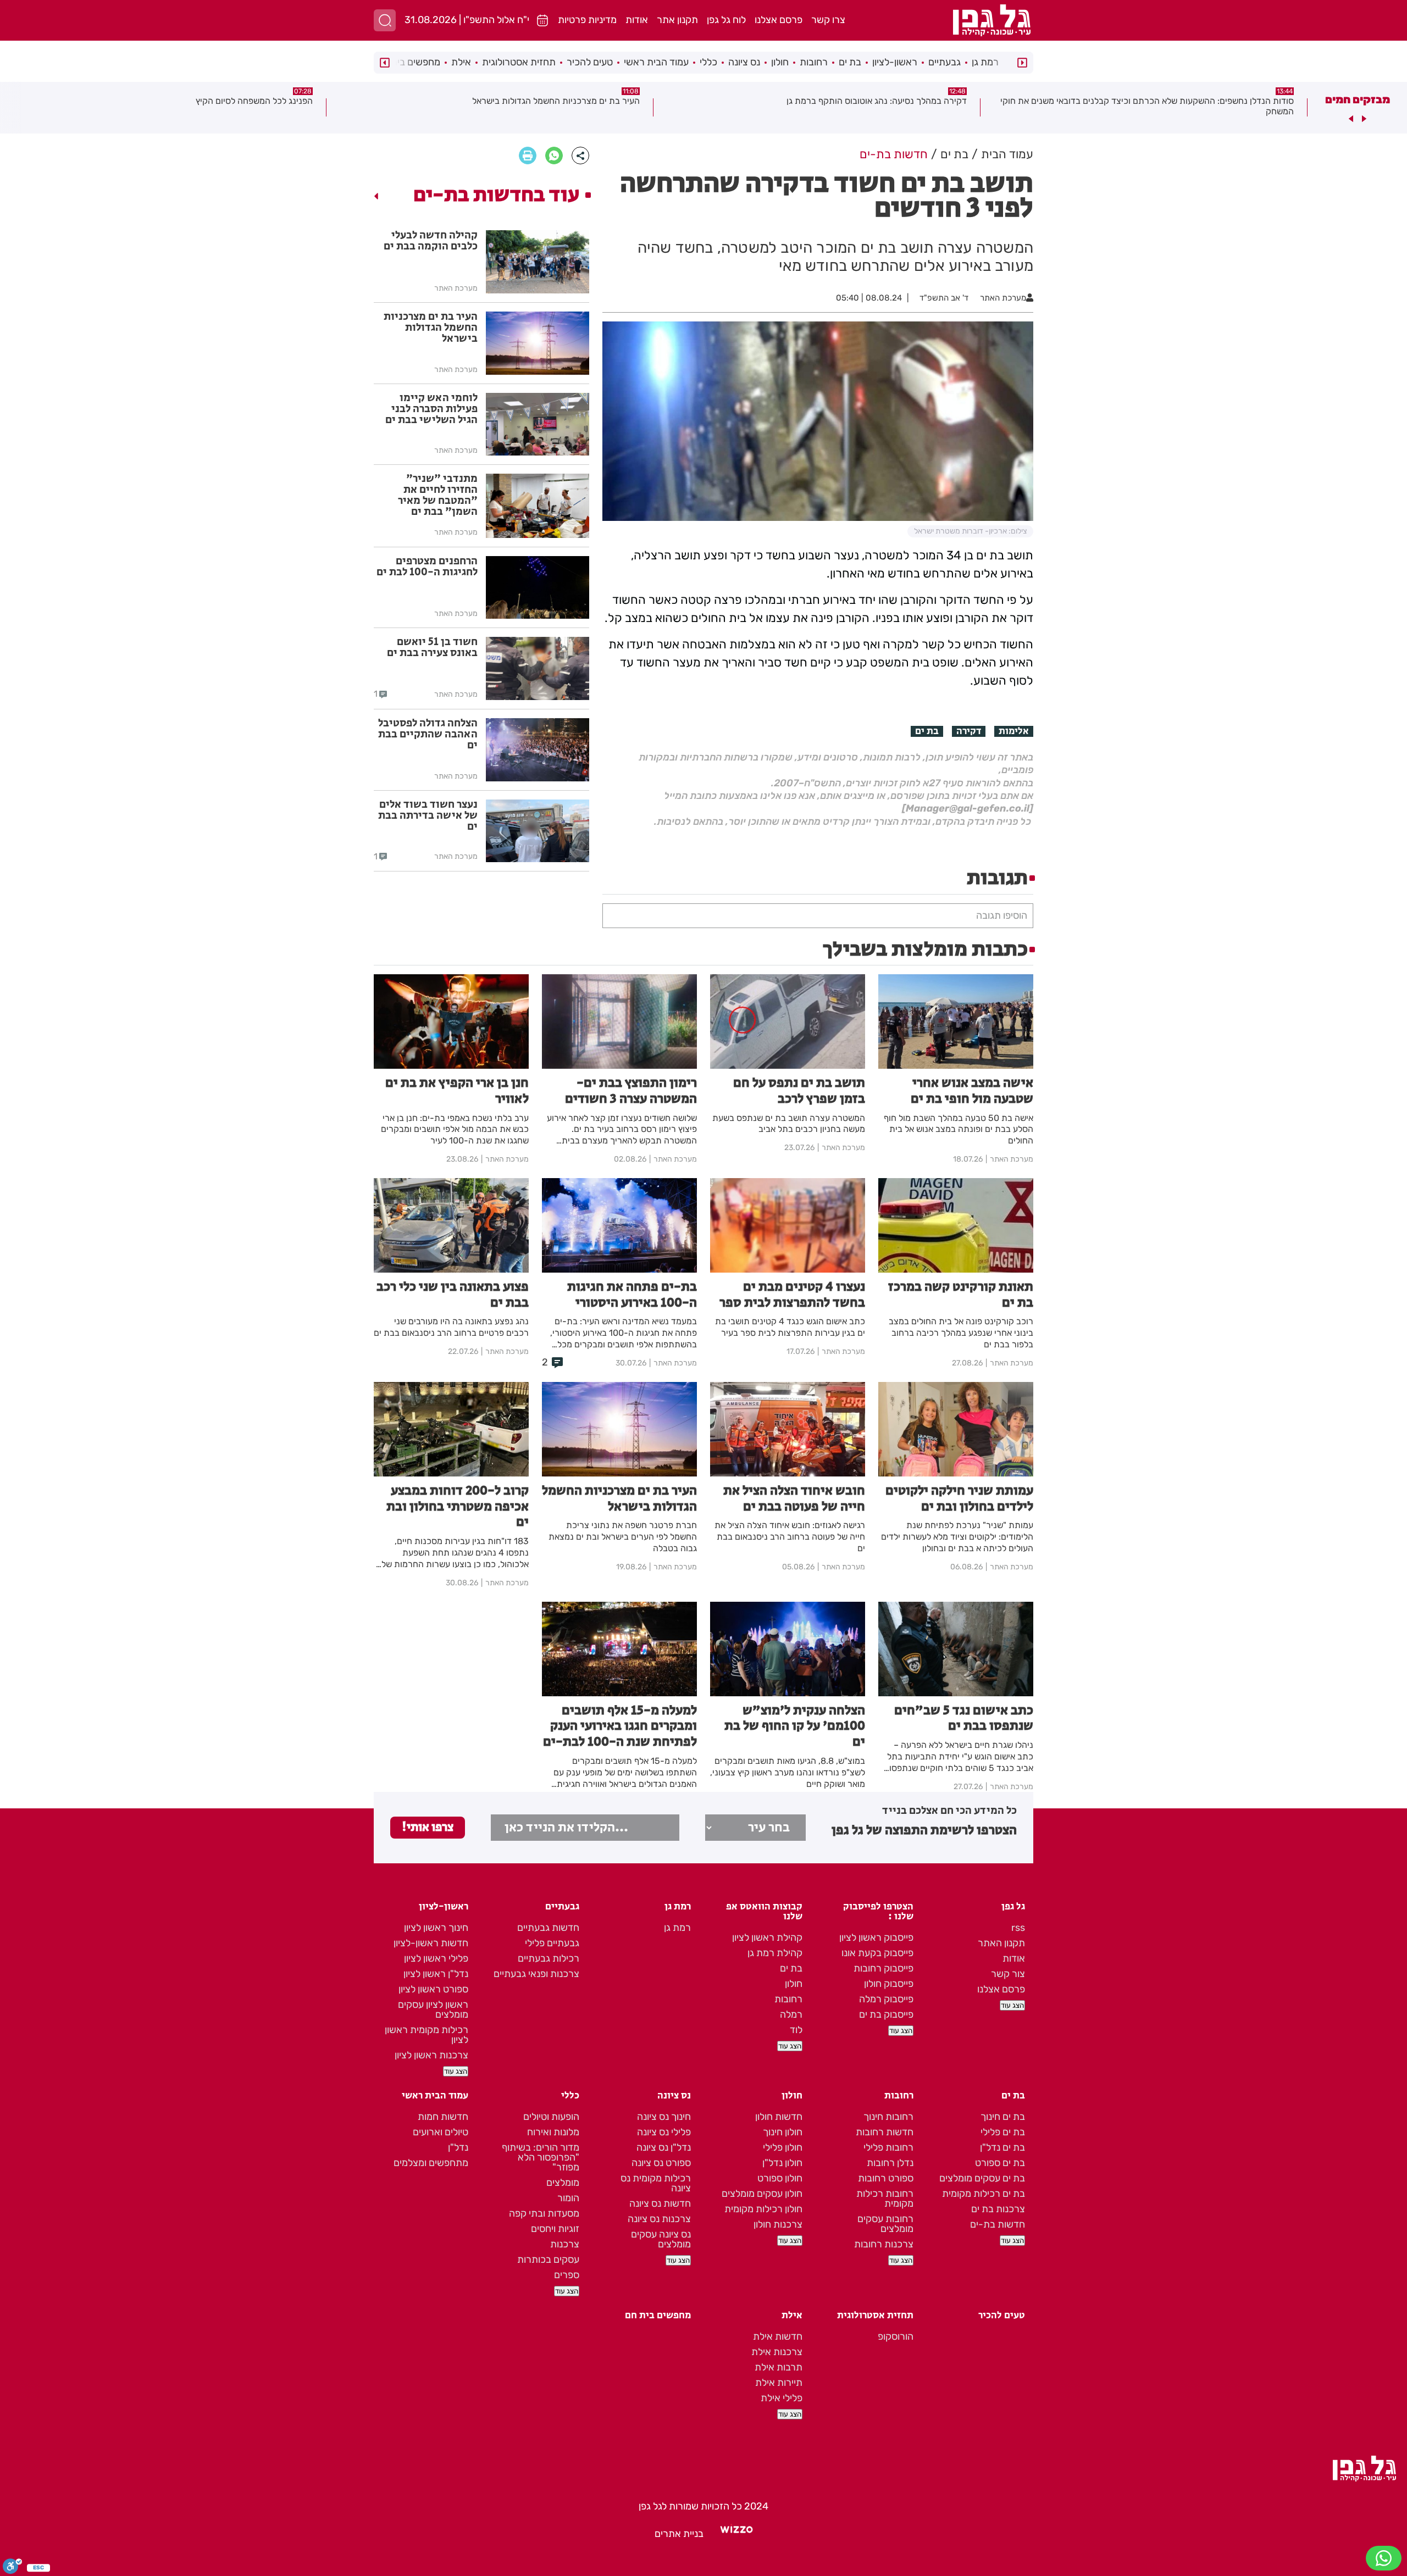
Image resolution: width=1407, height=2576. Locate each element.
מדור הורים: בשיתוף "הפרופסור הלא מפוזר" (541, 2157)
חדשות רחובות (885, 2132)
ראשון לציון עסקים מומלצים (433, 2009)
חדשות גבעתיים (548, 1928)
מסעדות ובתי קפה (544, 2213)
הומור (568, 2198)
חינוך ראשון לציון (436, 1928)
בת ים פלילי (1003, 2132)
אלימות (1014, 731)
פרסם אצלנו (779, 20)
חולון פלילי (783, 2147)
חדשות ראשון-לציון (431, 1943)
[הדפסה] (528, 156)
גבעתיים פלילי (552, 1943)
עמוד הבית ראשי (656, 62)
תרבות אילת (779, 2367)
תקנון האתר (1001, 1943)
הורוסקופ (896, 2336)
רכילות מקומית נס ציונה (656, 2183)
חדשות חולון (779, 2117)
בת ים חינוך (1003, 2117)
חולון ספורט (780, 2178)
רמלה (791, 2014)
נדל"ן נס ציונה (664, 2147)
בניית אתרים (679, 2534)
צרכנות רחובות (884, 2244)
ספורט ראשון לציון (433, 1989)
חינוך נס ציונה (664, 2117)
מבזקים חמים (1358, 99)
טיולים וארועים (441, 2132)
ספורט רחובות (886, 2178)
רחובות (814, 62)
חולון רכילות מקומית (763, 2209)
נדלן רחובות (890, 2163)
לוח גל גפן (726, 20)
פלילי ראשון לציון (436, 1958)
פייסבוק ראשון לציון (876, 1937)
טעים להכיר (590, 62)
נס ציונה (744, 62)
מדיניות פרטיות (587, 20)
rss (1018, 1928)
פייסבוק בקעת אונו (877, 1953)
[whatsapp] (554, 156)
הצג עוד (1012, 2005)
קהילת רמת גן (775, 1953)
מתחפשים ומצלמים (431, 2163)
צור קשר (1008, 1974)
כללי (708, 62)
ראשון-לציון (895, 62)
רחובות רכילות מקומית (885, 2199)
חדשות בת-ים (998, 2224)
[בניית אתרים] (736, 2534)
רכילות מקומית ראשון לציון (426, 2035)
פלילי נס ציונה (664, 2132)
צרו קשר (828, 20)
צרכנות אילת (777, 2352)
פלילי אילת (782, 2398)
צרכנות (565, 2244)
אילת (461, 62)
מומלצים (563, 2183)
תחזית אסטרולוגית (519, 62)
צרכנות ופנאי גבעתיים (536, 1974)
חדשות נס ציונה (660, 2203)
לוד (796, 2030)
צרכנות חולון (778, 2224)
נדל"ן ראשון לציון (436, 1974)
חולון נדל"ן (782, 2163)
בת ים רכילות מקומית (984, 2194)
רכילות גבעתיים (549, 1958)
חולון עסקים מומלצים (762, 2194)
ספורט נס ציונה (661, 2163)
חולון (780, 62)
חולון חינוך (783, 2132)
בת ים (850, 62)
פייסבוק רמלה (886, 1999)
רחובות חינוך (888, 2117)
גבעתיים (945, 62)
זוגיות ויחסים (555, 2229)
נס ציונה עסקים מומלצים (661, 2239)
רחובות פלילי (888, 2147)
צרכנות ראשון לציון (431, 2055)
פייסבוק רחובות (883, 1968)
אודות (637, 20)
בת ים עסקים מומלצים (982, 2178)
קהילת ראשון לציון (767, 1937)
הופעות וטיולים (551, 2117)
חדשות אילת (778, 2336)
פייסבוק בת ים (886, 2014)
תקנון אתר (677, 20)
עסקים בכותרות (548, 2259)
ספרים (567, 2275)
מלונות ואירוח (553, 2132)
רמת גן (985, 62)
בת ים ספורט (1000, 2163)
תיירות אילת (779, 2383)
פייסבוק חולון (889, 1984)
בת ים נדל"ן (1002, 2147)
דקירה (969, 731)
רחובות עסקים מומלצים (885, 2224)
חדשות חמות (443, 2117)
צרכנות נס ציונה (659, 2219)
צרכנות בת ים (998, 2209)
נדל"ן (458, 2147)
